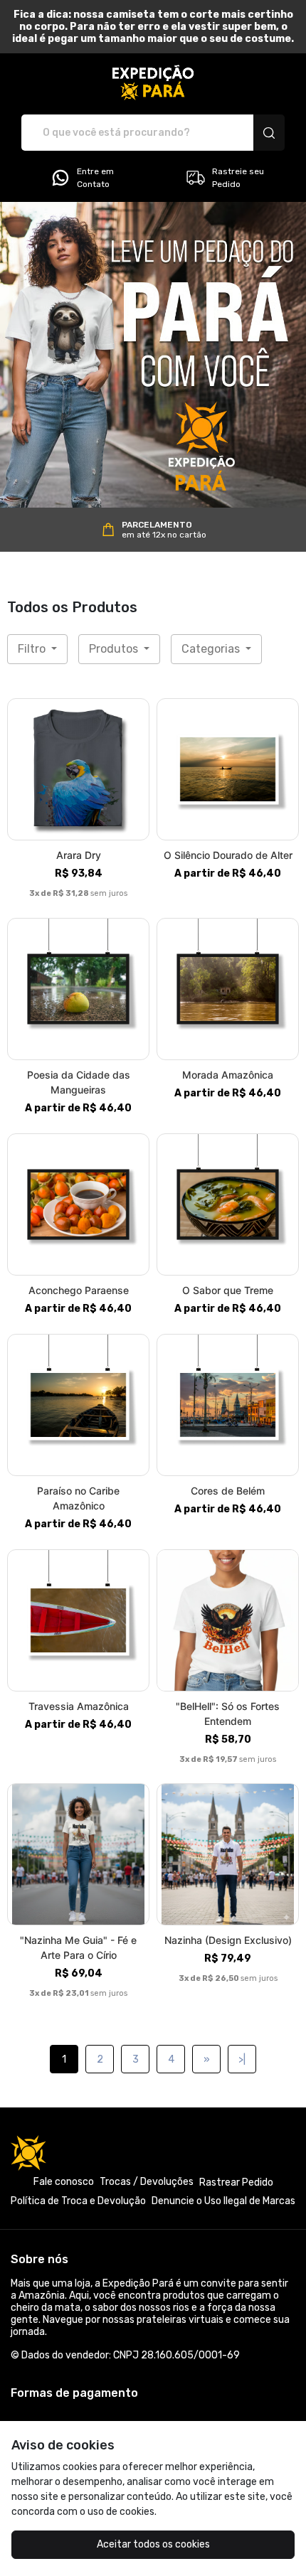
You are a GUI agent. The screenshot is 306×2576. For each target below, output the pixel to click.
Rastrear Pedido (236, 2182)
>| (242, 2059)
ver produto (78, 770)
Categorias (212, 649)
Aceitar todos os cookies (153, 2544)
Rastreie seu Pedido (238, 178)
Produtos (115, 649)
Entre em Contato (95, 178)
